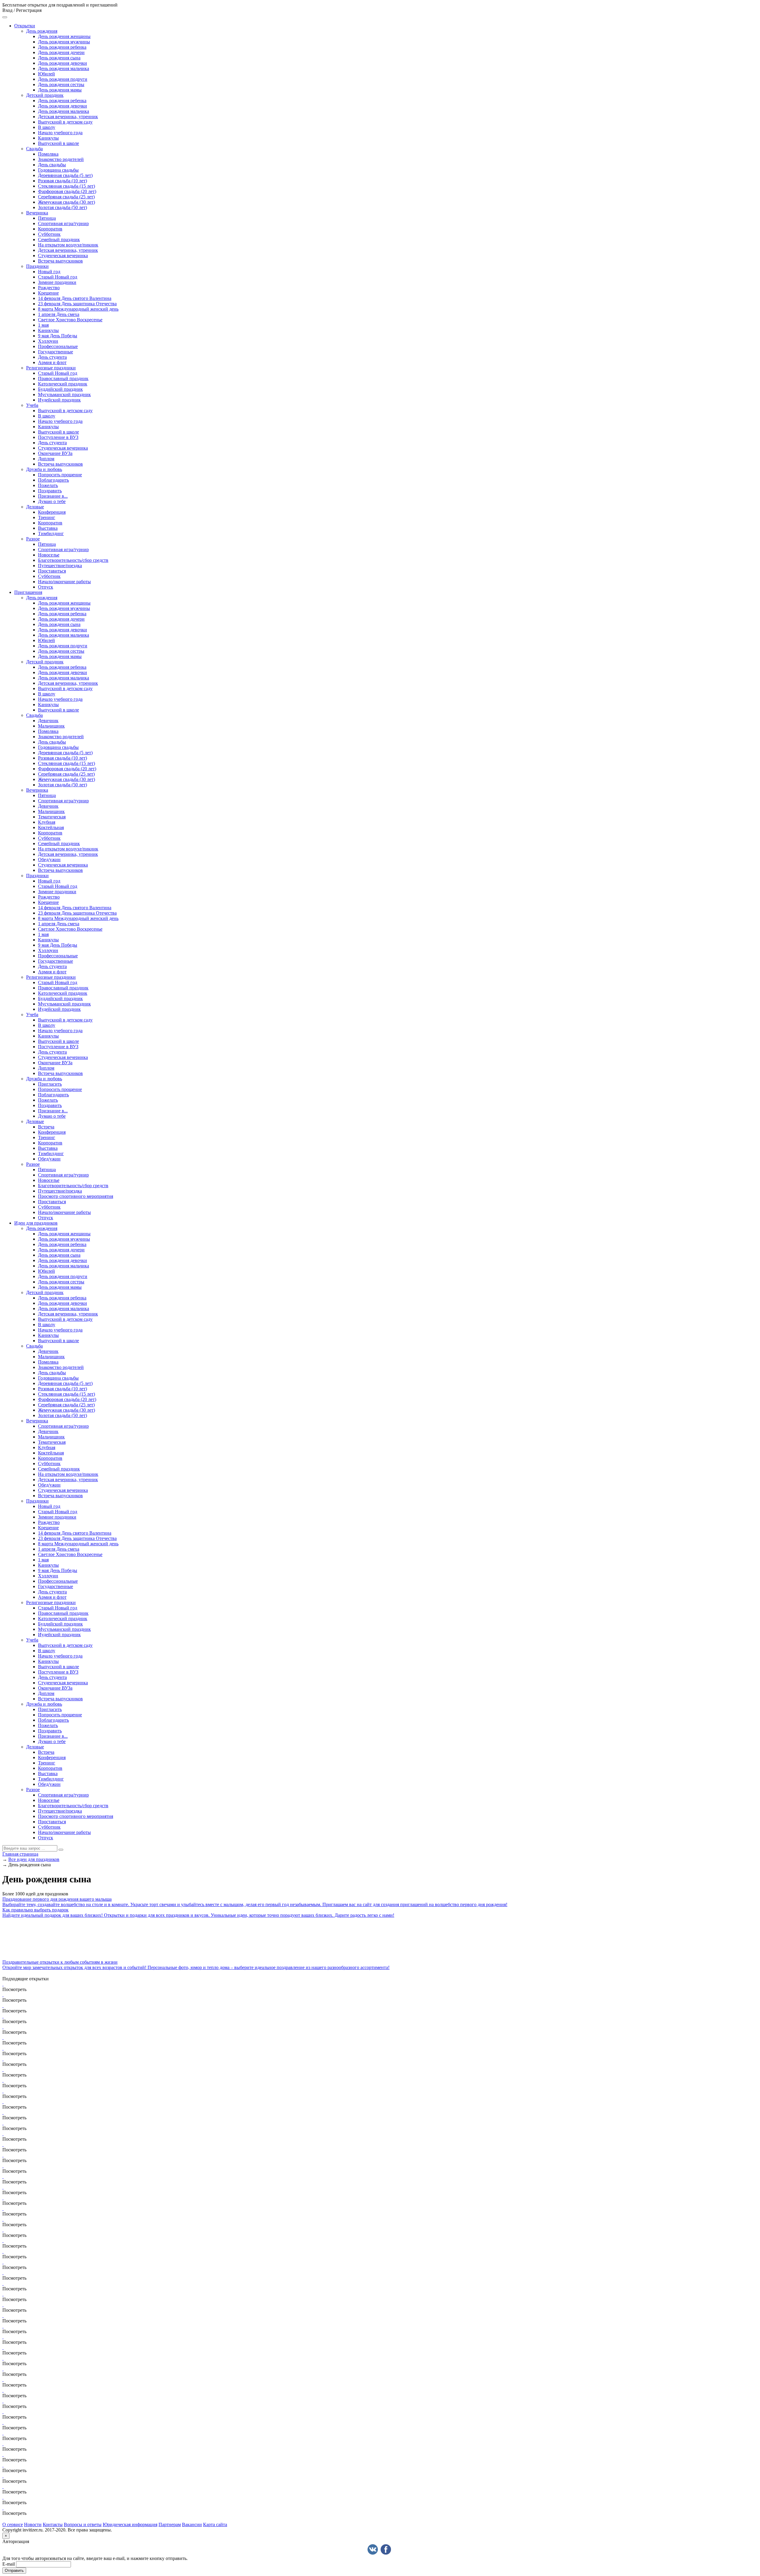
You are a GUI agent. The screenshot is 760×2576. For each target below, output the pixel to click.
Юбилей (46, 74)
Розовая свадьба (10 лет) (62, 181)
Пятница (47, 218)
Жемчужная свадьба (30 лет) (66, 202)
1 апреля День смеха (59, 314)
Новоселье (49, 555)
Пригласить (50, 1084)
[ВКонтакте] (373, 2549)
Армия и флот (52, 362)
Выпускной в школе (58, 143)
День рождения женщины (64, 36)
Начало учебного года (60, 133)
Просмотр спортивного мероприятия (76, 1196)
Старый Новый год (58, 277)
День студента (52, 357)
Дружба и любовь (44, 469)
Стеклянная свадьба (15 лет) (66, 186)
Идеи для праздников (36, 1223)
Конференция (52, 512)
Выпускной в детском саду (65, 122)
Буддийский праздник (60, 389)
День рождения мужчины (64, 42)
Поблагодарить (53, 480)
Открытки (25, 26)
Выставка (48, 528)
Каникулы (48, 138)
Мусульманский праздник (64, 394)
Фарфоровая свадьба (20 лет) (67, 191)
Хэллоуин (48, 341)
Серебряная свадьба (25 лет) (66, 197)
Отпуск (46, 587)
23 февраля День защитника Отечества (77, 304)
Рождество (49, 288)
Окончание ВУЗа (55, 453)
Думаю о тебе (52, 501)
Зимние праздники (57, 282)
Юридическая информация (130, 2524)
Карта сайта (215, 2524)
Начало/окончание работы (64, 582)
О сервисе (13, 2524)
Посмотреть (14, 1989)
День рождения (42, 31)
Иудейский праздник (59, 400)
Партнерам (170, 2524)
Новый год (49, 272)
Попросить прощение (60, 475)
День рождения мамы (60, 90)
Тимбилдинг (51, 533)
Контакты (53, 2524)
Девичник (48, 721)
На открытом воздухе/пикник (68, 245)
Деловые (35, 507)
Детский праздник (45, 95)
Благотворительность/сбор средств (73, 560)
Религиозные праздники (51, 368)
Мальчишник (51, 726)
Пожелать (48, 485)
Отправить (14, 2571)
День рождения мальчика (64, 68)
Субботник (49, 234)
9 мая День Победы (58, 336)
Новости (33, 2524)
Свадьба (34, 149)
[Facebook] (386, 2549)
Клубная (47, 822)
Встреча (46, 1127)
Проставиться (52, 571)
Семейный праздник (59, 239)
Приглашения (28, 592)
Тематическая (52, 817)
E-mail (9, 2564)
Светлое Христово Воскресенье (70, 320)
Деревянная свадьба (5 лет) (65, 175)
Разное (33, 539)
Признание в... (53, 496)
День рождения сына (59, 58)
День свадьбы (52, 165)
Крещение (48, 293)
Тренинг (47, 517)
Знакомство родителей (61, 159)
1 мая (43, 325)
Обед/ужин (49, 860)
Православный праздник (63, 378)
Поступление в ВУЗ (58, 437)
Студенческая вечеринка (63, 256)
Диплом (46, 459)
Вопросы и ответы (83, 2524)
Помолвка (48, 154)
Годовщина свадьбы (58, 170)
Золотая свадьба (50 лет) (62, 207)
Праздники (37, 266)
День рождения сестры (61, 84)
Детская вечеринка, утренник (68, 117)
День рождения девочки (62, 63)
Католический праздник (63, 384)
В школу (47, 127)
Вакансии (192, 2524)
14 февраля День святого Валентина (75, 298)
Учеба (32, 405)
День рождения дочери (61, 52)
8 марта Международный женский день (78, 309)
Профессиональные (58, 346)
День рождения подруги (63, 79)
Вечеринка (37, 213)
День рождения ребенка (62, 47)
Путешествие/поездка (60, 566)
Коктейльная (51, 827)
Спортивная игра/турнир (63, 223)
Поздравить (50, 491)
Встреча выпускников (60, 261)
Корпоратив (50, 229)
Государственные (56, 352)
